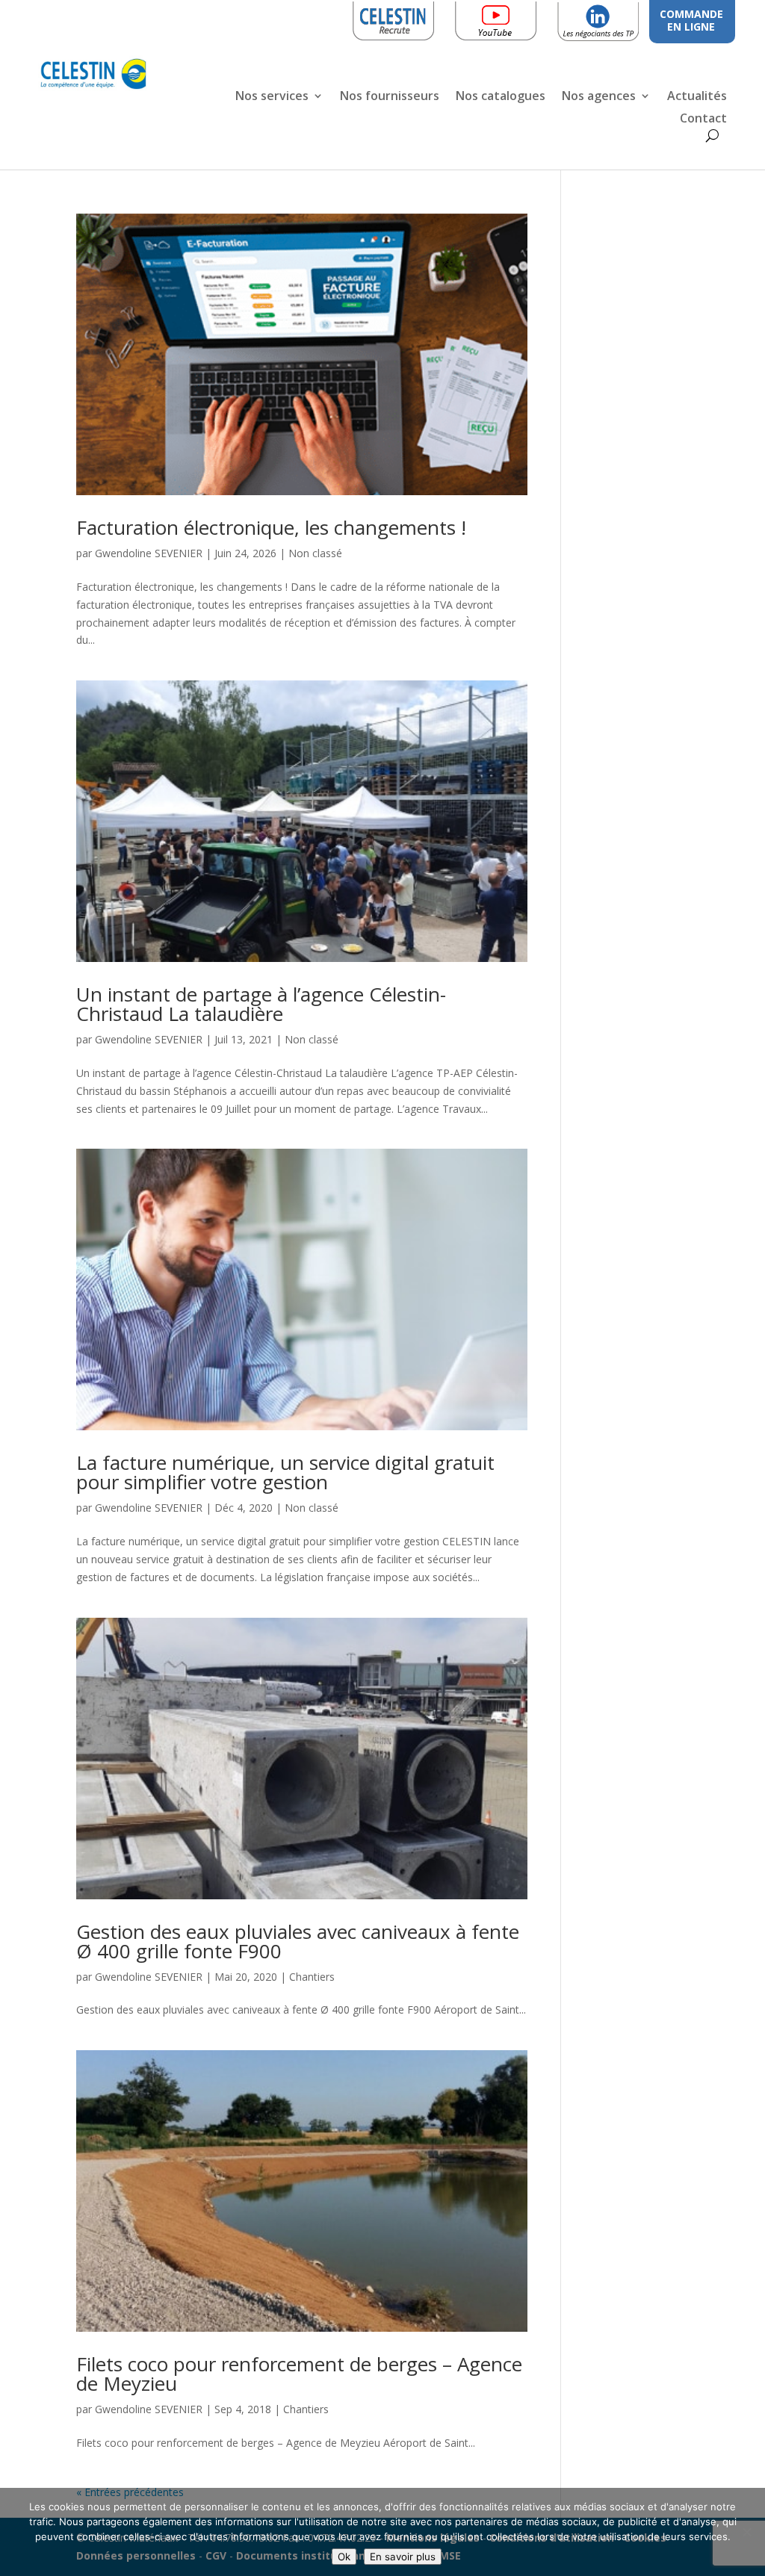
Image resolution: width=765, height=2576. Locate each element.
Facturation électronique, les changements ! (271, 527)
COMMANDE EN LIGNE (691, 20)
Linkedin (621, 18)
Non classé (315, 553)
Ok (344, 2557)
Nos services (272, 97)
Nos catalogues (501, 97)
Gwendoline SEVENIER (149, 553)
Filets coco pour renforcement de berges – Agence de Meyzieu (299, 2374)
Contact (703, 120)
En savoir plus (403, 2557)
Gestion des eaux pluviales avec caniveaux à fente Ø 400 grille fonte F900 (298, 1941)
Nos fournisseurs (390, 97)
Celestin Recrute (397, 18)
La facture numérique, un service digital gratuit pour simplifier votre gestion (285, 1472)
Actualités (697, 97)
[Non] (746, 2532)
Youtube (518, 18)
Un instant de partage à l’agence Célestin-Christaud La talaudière (261, 1004)
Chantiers (312, 1977)
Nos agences (599, 97)
